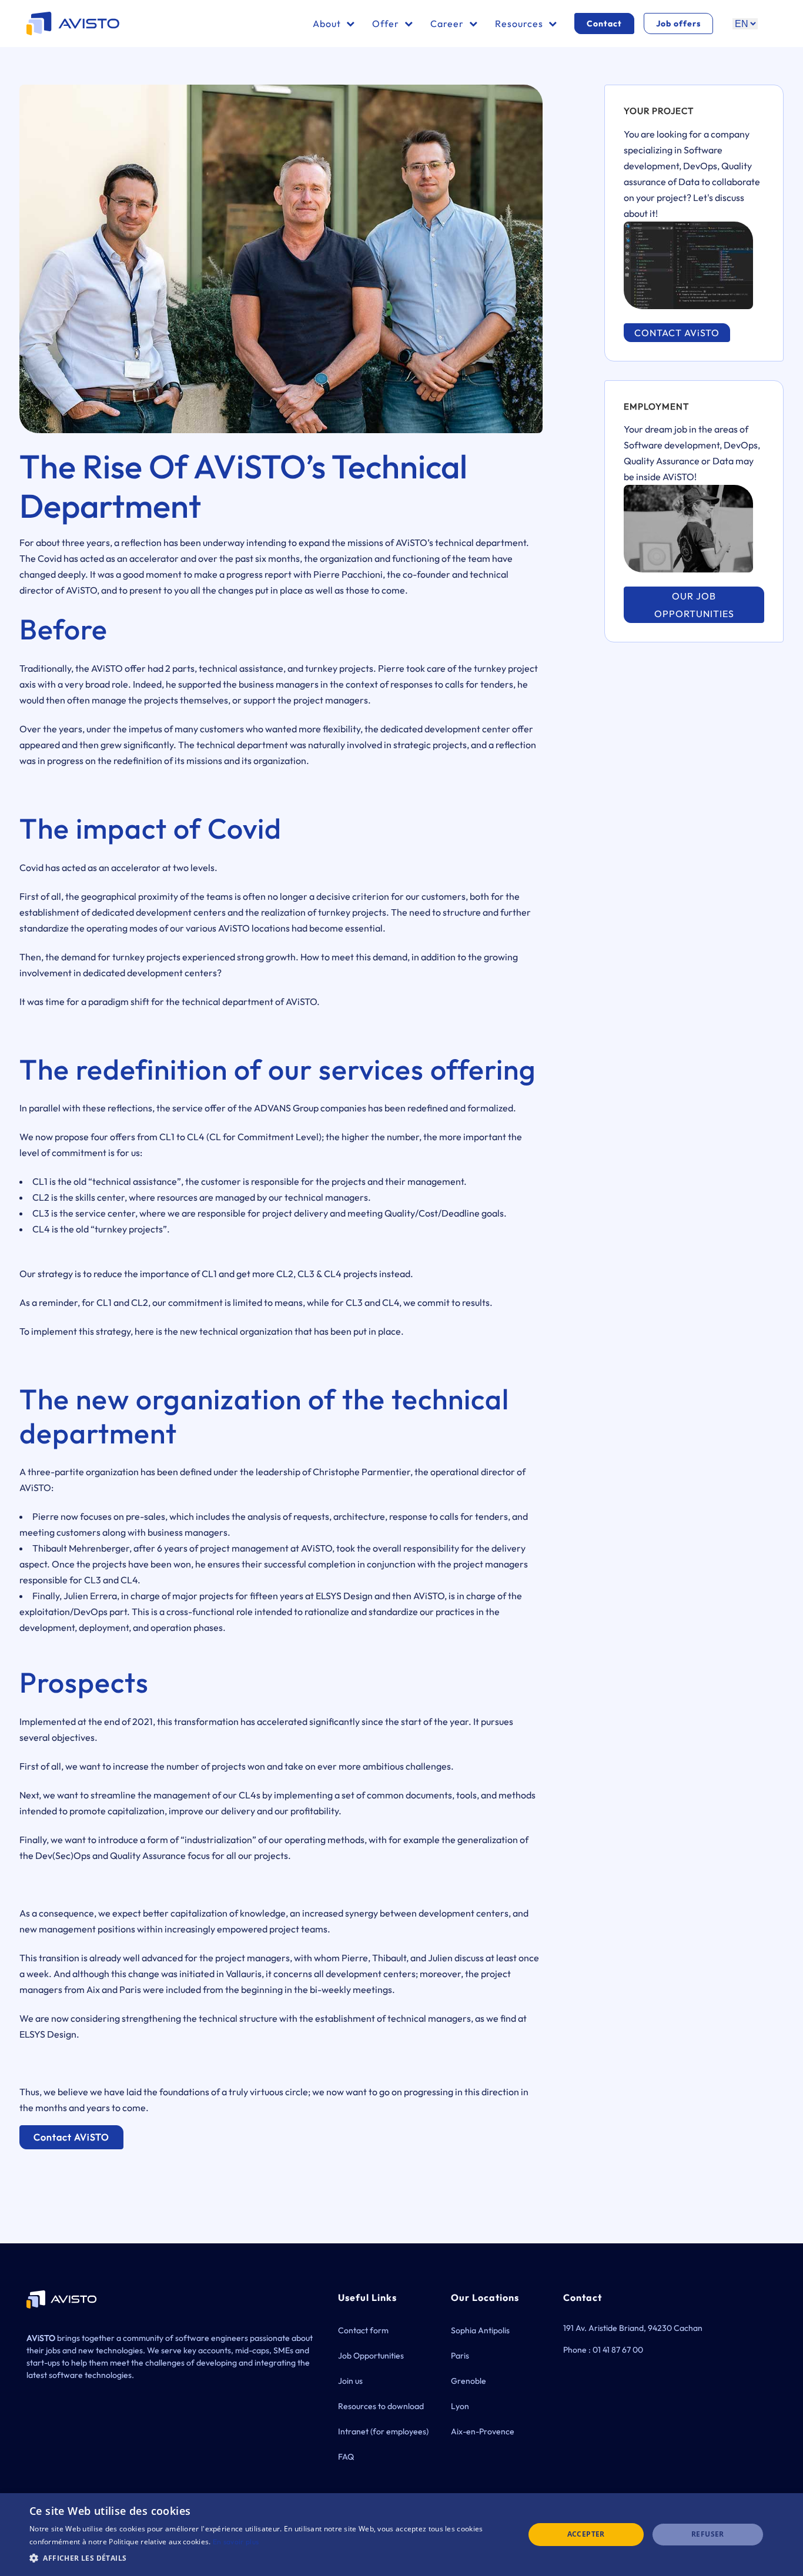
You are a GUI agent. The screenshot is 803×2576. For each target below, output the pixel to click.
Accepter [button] (586, 2534)
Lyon (460, 2406)
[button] (269, 2558)
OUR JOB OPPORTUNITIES (694, 605)
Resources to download (381, 2406)
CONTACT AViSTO (677, 333)
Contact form (363, 2330)
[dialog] (401, 2535)
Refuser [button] (708, 2534)
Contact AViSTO (71, 2137)
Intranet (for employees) (383, 2431)
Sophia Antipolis (480, 2330)
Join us (350, 2381)
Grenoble (469, 2381)
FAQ (346, 2457)
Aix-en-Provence (483, 2431)
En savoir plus (236, 2542)
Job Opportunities (371, 2356)
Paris (460, 2356)
